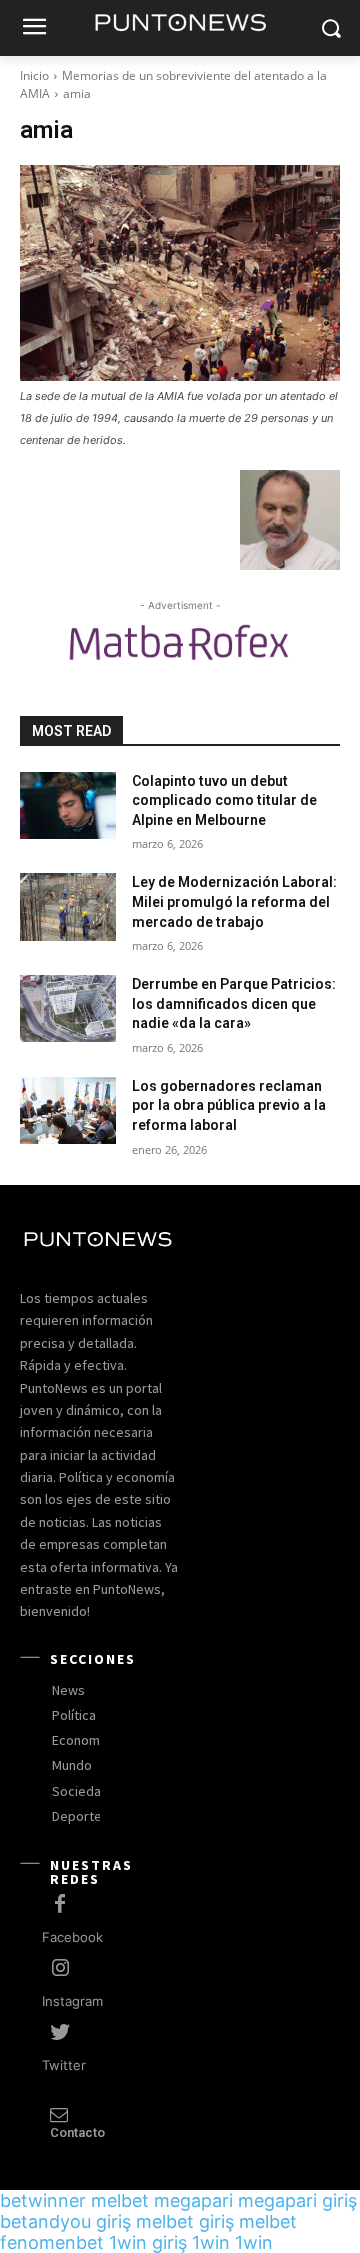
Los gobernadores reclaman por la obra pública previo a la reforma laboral (229, 1105)
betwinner (43, 2200)
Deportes (80, 1816)
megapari (193, 2200)
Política (74, 1715)
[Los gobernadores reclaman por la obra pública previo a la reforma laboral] (68, 1110)
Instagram (72, 2001)
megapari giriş (297, 2200)
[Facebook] (60, 1905)
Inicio (34, 75)
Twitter (64, 2065)
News (68, 1690)
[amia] (180, 273)
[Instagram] (60, 1969)
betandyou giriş (65, 2221)
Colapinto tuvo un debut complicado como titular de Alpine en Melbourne (224, 800)
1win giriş (148, 2242)
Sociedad (80, 1791)
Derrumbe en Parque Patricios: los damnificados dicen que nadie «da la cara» (234, 1003)
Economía (81, 1740)
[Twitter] (60, 2033)
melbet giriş (185, 2221)
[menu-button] (34, 29)
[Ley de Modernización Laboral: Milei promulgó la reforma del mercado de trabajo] (68, 906)
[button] (330, 28)
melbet (120, 2200)
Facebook (72, 1937)
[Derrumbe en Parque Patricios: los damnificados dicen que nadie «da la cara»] (68, 1008)
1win (211, 2242)
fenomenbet (52, 2242)
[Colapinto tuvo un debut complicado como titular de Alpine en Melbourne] (68, 805)
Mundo (72, 1765)
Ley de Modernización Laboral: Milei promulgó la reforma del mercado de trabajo (234, 901)
